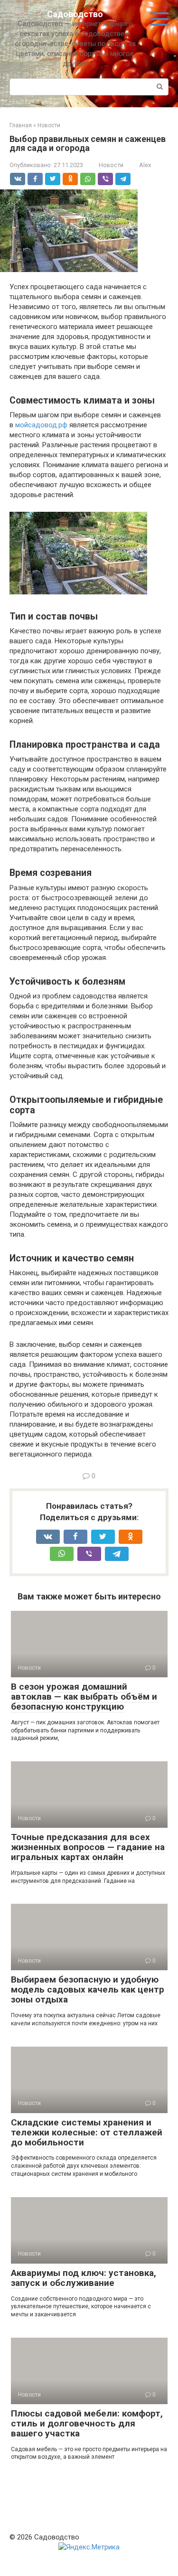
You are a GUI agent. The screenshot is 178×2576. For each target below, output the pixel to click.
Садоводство (75, 14)
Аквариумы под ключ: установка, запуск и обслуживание (84, 2278)
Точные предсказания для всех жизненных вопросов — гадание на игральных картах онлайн (88, 1847)
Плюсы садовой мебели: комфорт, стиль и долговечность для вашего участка (87, 2423)
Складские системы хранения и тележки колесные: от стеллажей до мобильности (87, 2132)
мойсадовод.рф (41, 425)
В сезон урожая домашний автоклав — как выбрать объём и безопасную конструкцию (84, 1697)
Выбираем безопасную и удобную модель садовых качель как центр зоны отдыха (88, 1989)
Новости (111, 165)
